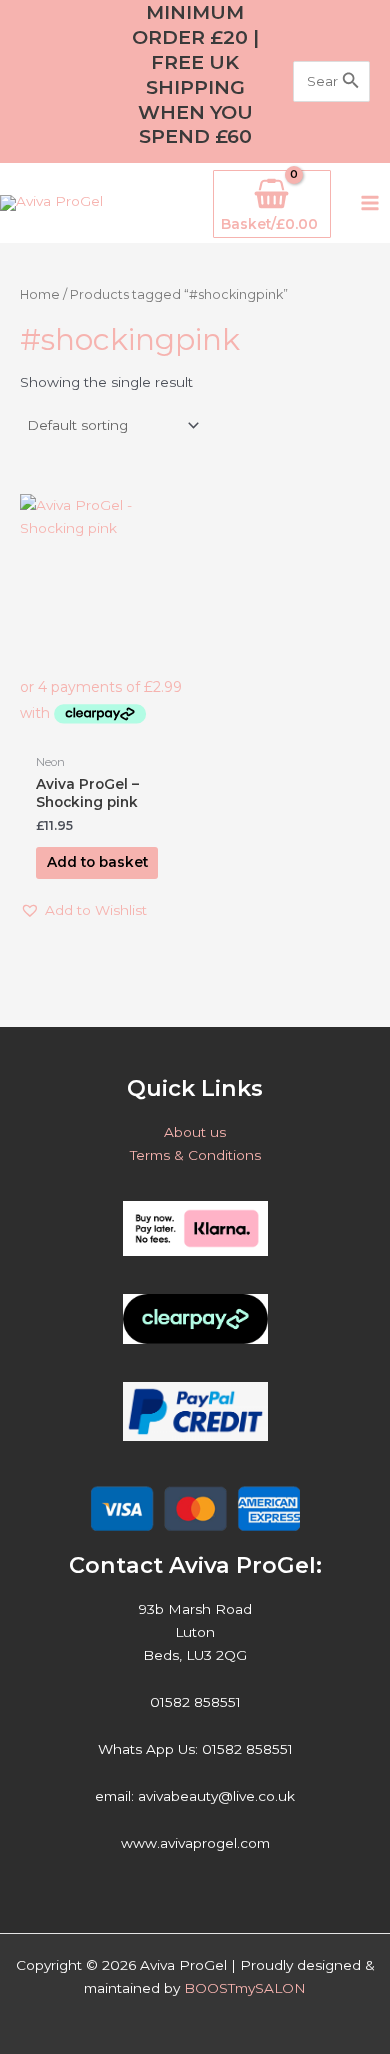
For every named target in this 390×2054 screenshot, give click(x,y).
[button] (83, 910)
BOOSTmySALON (245, 1988)
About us (195, 1132)
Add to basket (97, 862)
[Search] (351, 81)
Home (40, 294)
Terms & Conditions (195, 1155)
